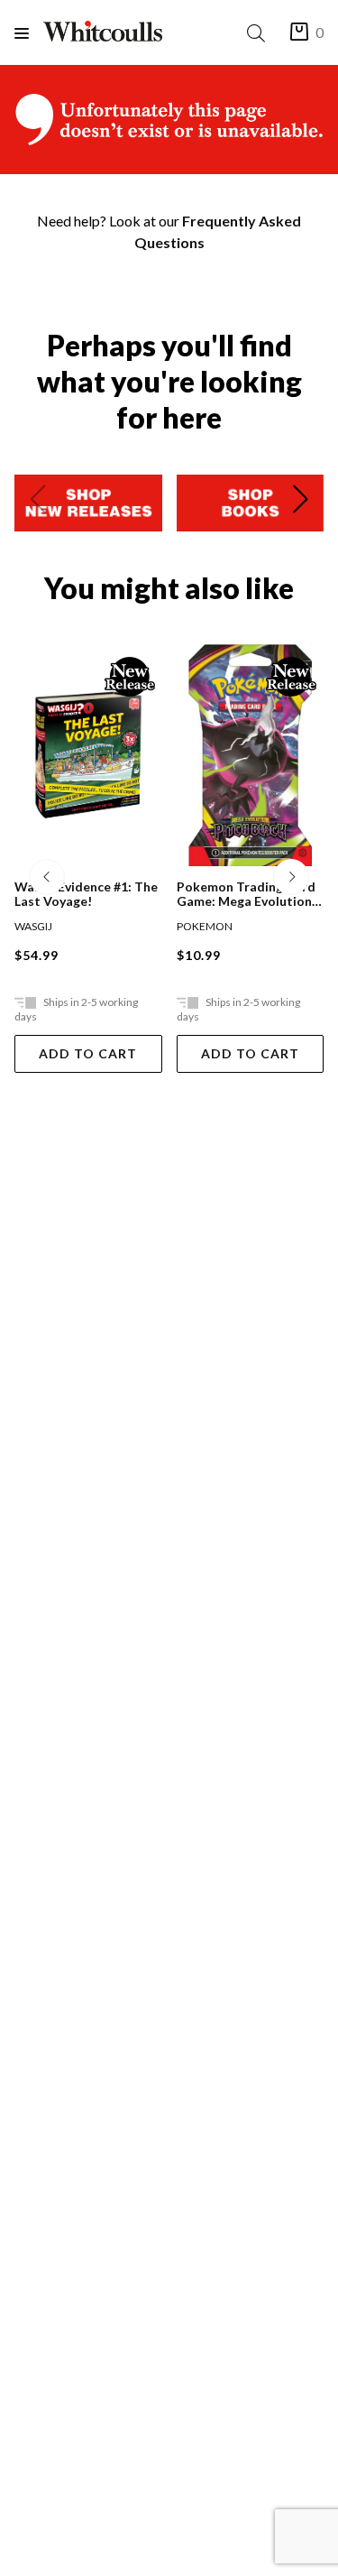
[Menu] (29, 33)
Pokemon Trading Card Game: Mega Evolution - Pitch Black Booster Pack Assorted (248, 894)
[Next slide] (300, 503)
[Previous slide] (38, 503)
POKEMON (205, 926)
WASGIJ (33, 926)
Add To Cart (88, 1053)
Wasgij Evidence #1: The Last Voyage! (86, 894)
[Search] (260, 33)
